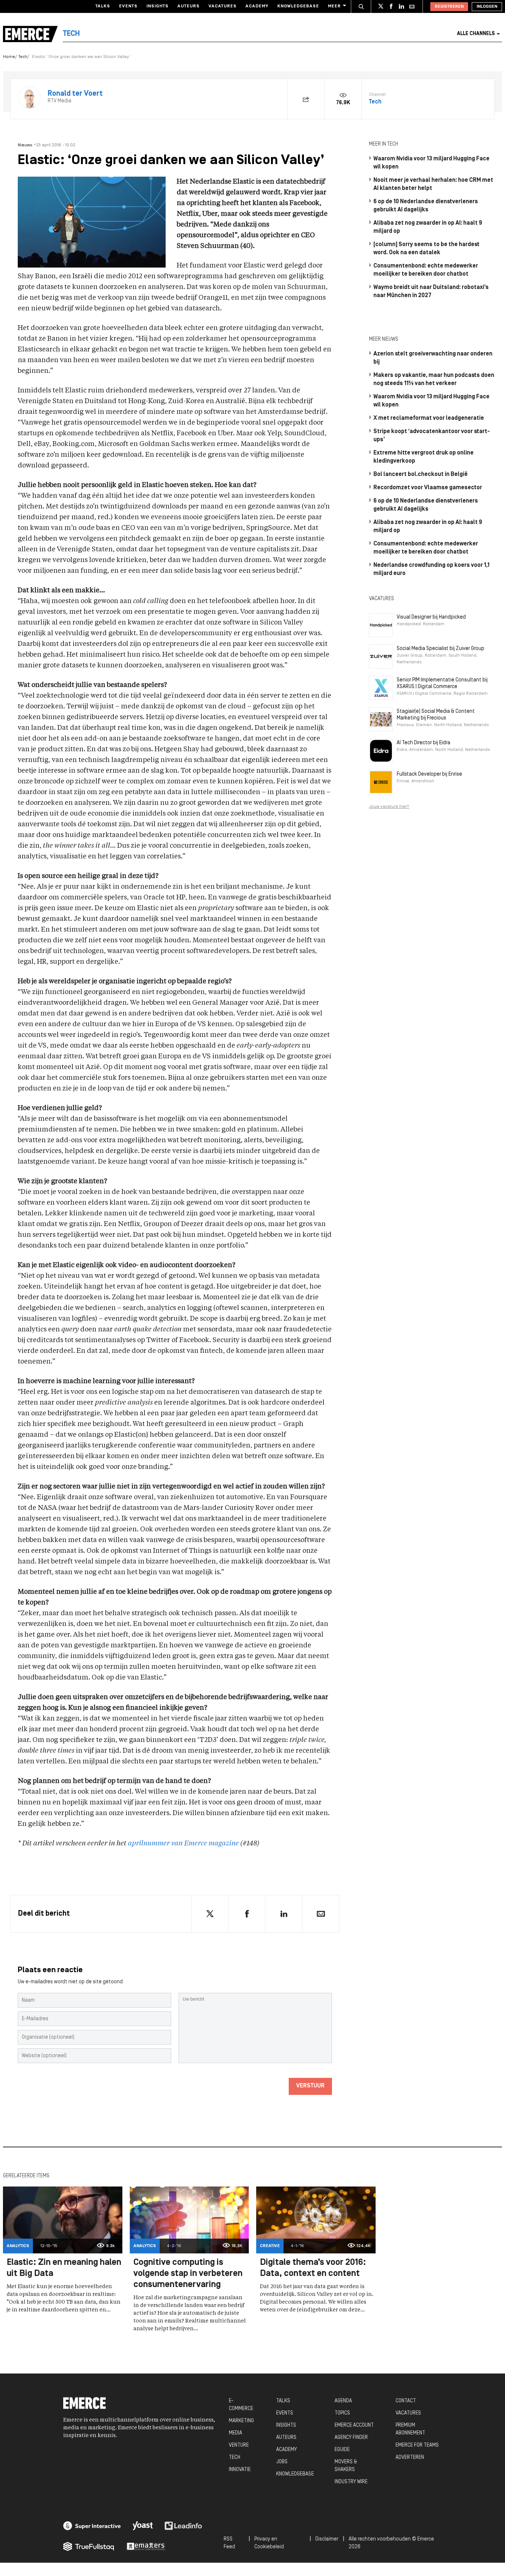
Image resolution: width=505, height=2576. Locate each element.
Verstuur (310, 2086)
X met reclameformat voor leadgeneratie (429, 418)
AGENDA (343, 2401)
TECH (235, 2458)
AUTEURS (286, 2438)
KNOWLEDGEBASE (295, 2474)
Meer (334, 6)
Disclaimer (327, 2539)
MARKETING (241, 2421)
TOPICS (342, 2413)
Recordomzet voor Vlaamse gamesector (428, 488)
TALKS (283, 2401)
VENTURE (239, 2445)
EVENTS (285, 2413)
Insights (157, 6)
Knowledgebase (298, 6)
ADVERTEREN (410, 2458)
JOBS (282, 2462)
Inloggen (487, 7)
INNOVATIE (240, 2470)
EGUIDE (342, 2450)
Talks (103, 6)
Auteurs (189, 6)
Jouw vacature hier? (389, 807)
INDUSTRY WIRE (351, 2482)
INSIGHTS (286, 2425)
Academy (257, 6)
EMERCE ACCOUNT (354, 2425)
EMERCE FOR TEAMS (417, 2445)
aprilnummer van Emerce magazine (183, 1844)
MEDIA (235, 2433)
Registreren (449, 7)
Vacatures (223, 6)
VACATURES (408, 2413)
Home (9, 57)
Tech (23, 57)
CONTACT (406, 2401)
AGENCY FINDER (351, 2438)
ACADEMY (287, 2450)
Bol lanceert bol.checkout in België (421, 474)
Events (128, 6)
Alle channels (476, 34)
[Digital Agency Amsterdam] (92, 2526)
